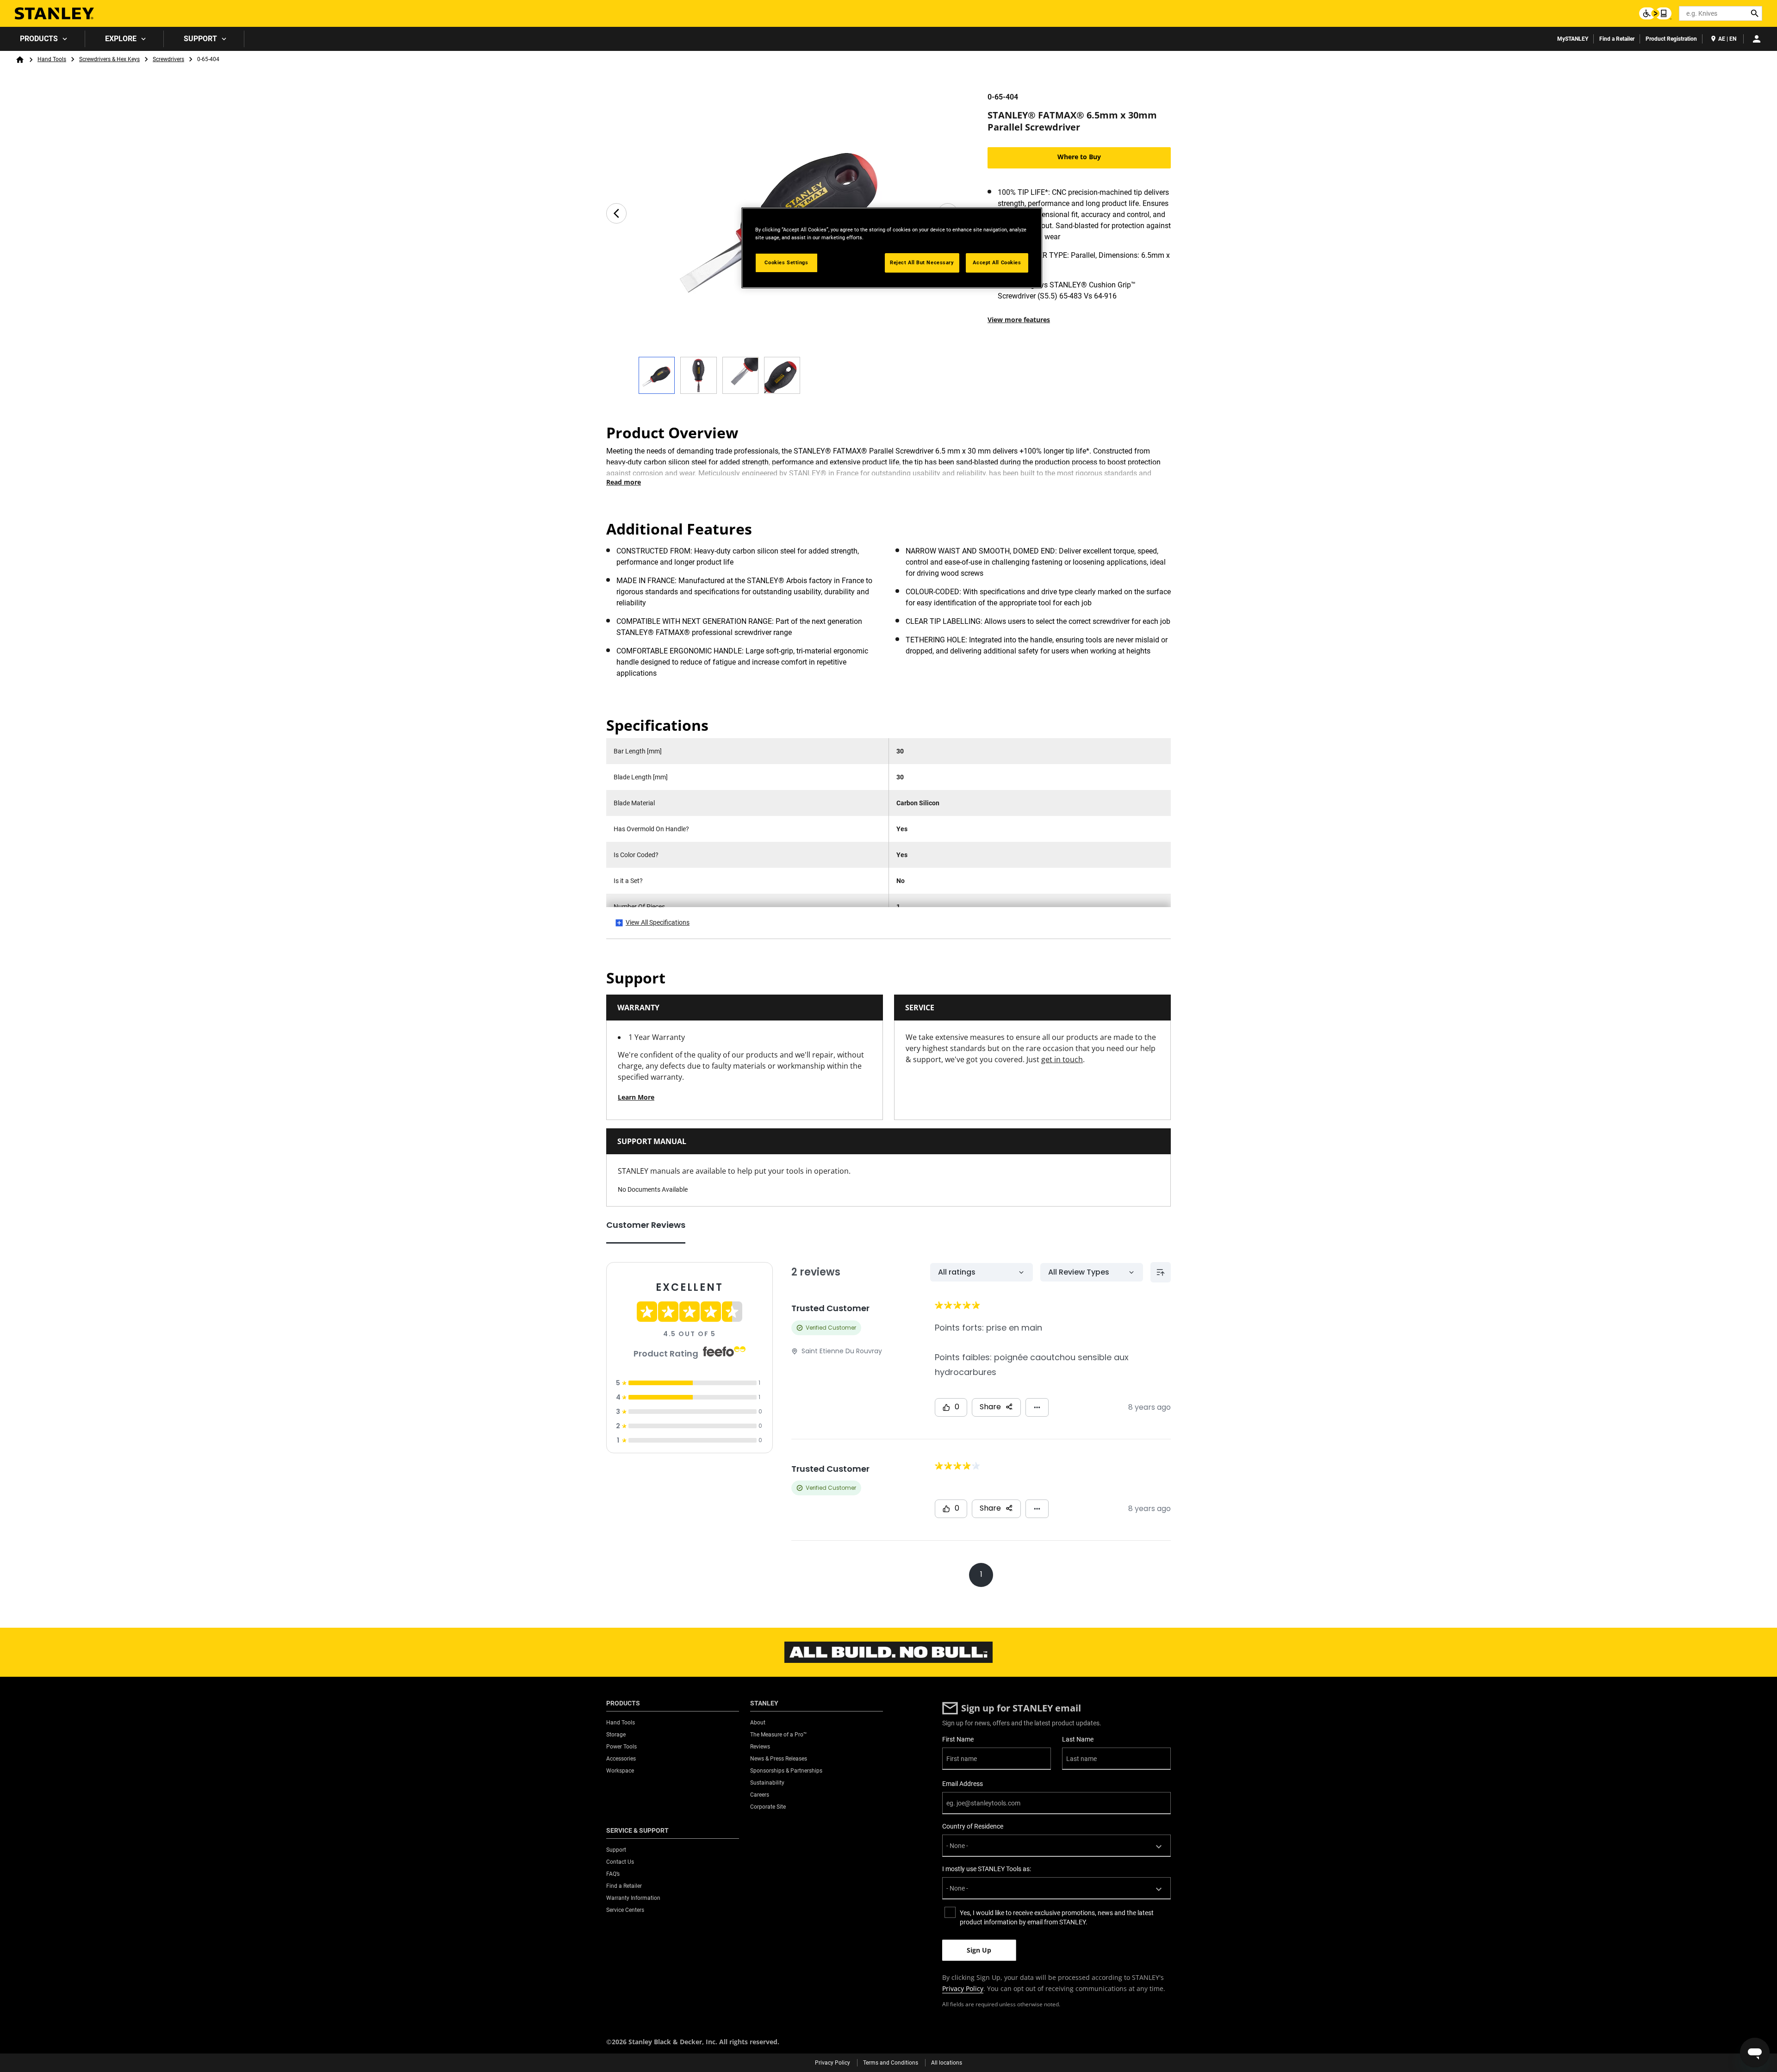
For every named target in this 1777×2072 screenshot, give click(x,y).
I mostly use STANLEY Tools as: (987, 1869)
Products (39, 39)
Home (20, 60)
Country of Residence (973, 1826)
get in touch (1062, 1059)
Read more (624, 482)
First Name (958, 1739)
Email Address (963, 1784)
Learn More (636, 1097)
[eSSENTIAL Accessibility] (1655, 13)
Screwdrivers (168, 59)
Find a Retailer (1617, 39)
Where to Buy (1079, 157)
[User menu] (1757, 39)
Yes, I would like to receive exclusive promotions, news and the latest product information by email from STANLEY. (1057, 1917)
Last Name (1078, 1739)
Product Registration (1671, 39)
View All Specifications (658, 922)
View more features (1019, 320)
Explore (121, 39)
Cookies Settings (786, 262)
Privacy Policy (963, 1988)
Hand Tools (52, 59)
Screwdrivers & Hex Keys (109, 59)
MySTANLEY (1573, 39)
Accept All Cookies (997, 262)
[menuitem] (43, 39)
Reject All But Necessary (922, 262)
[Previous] (616, 213)
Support (200, 39)
